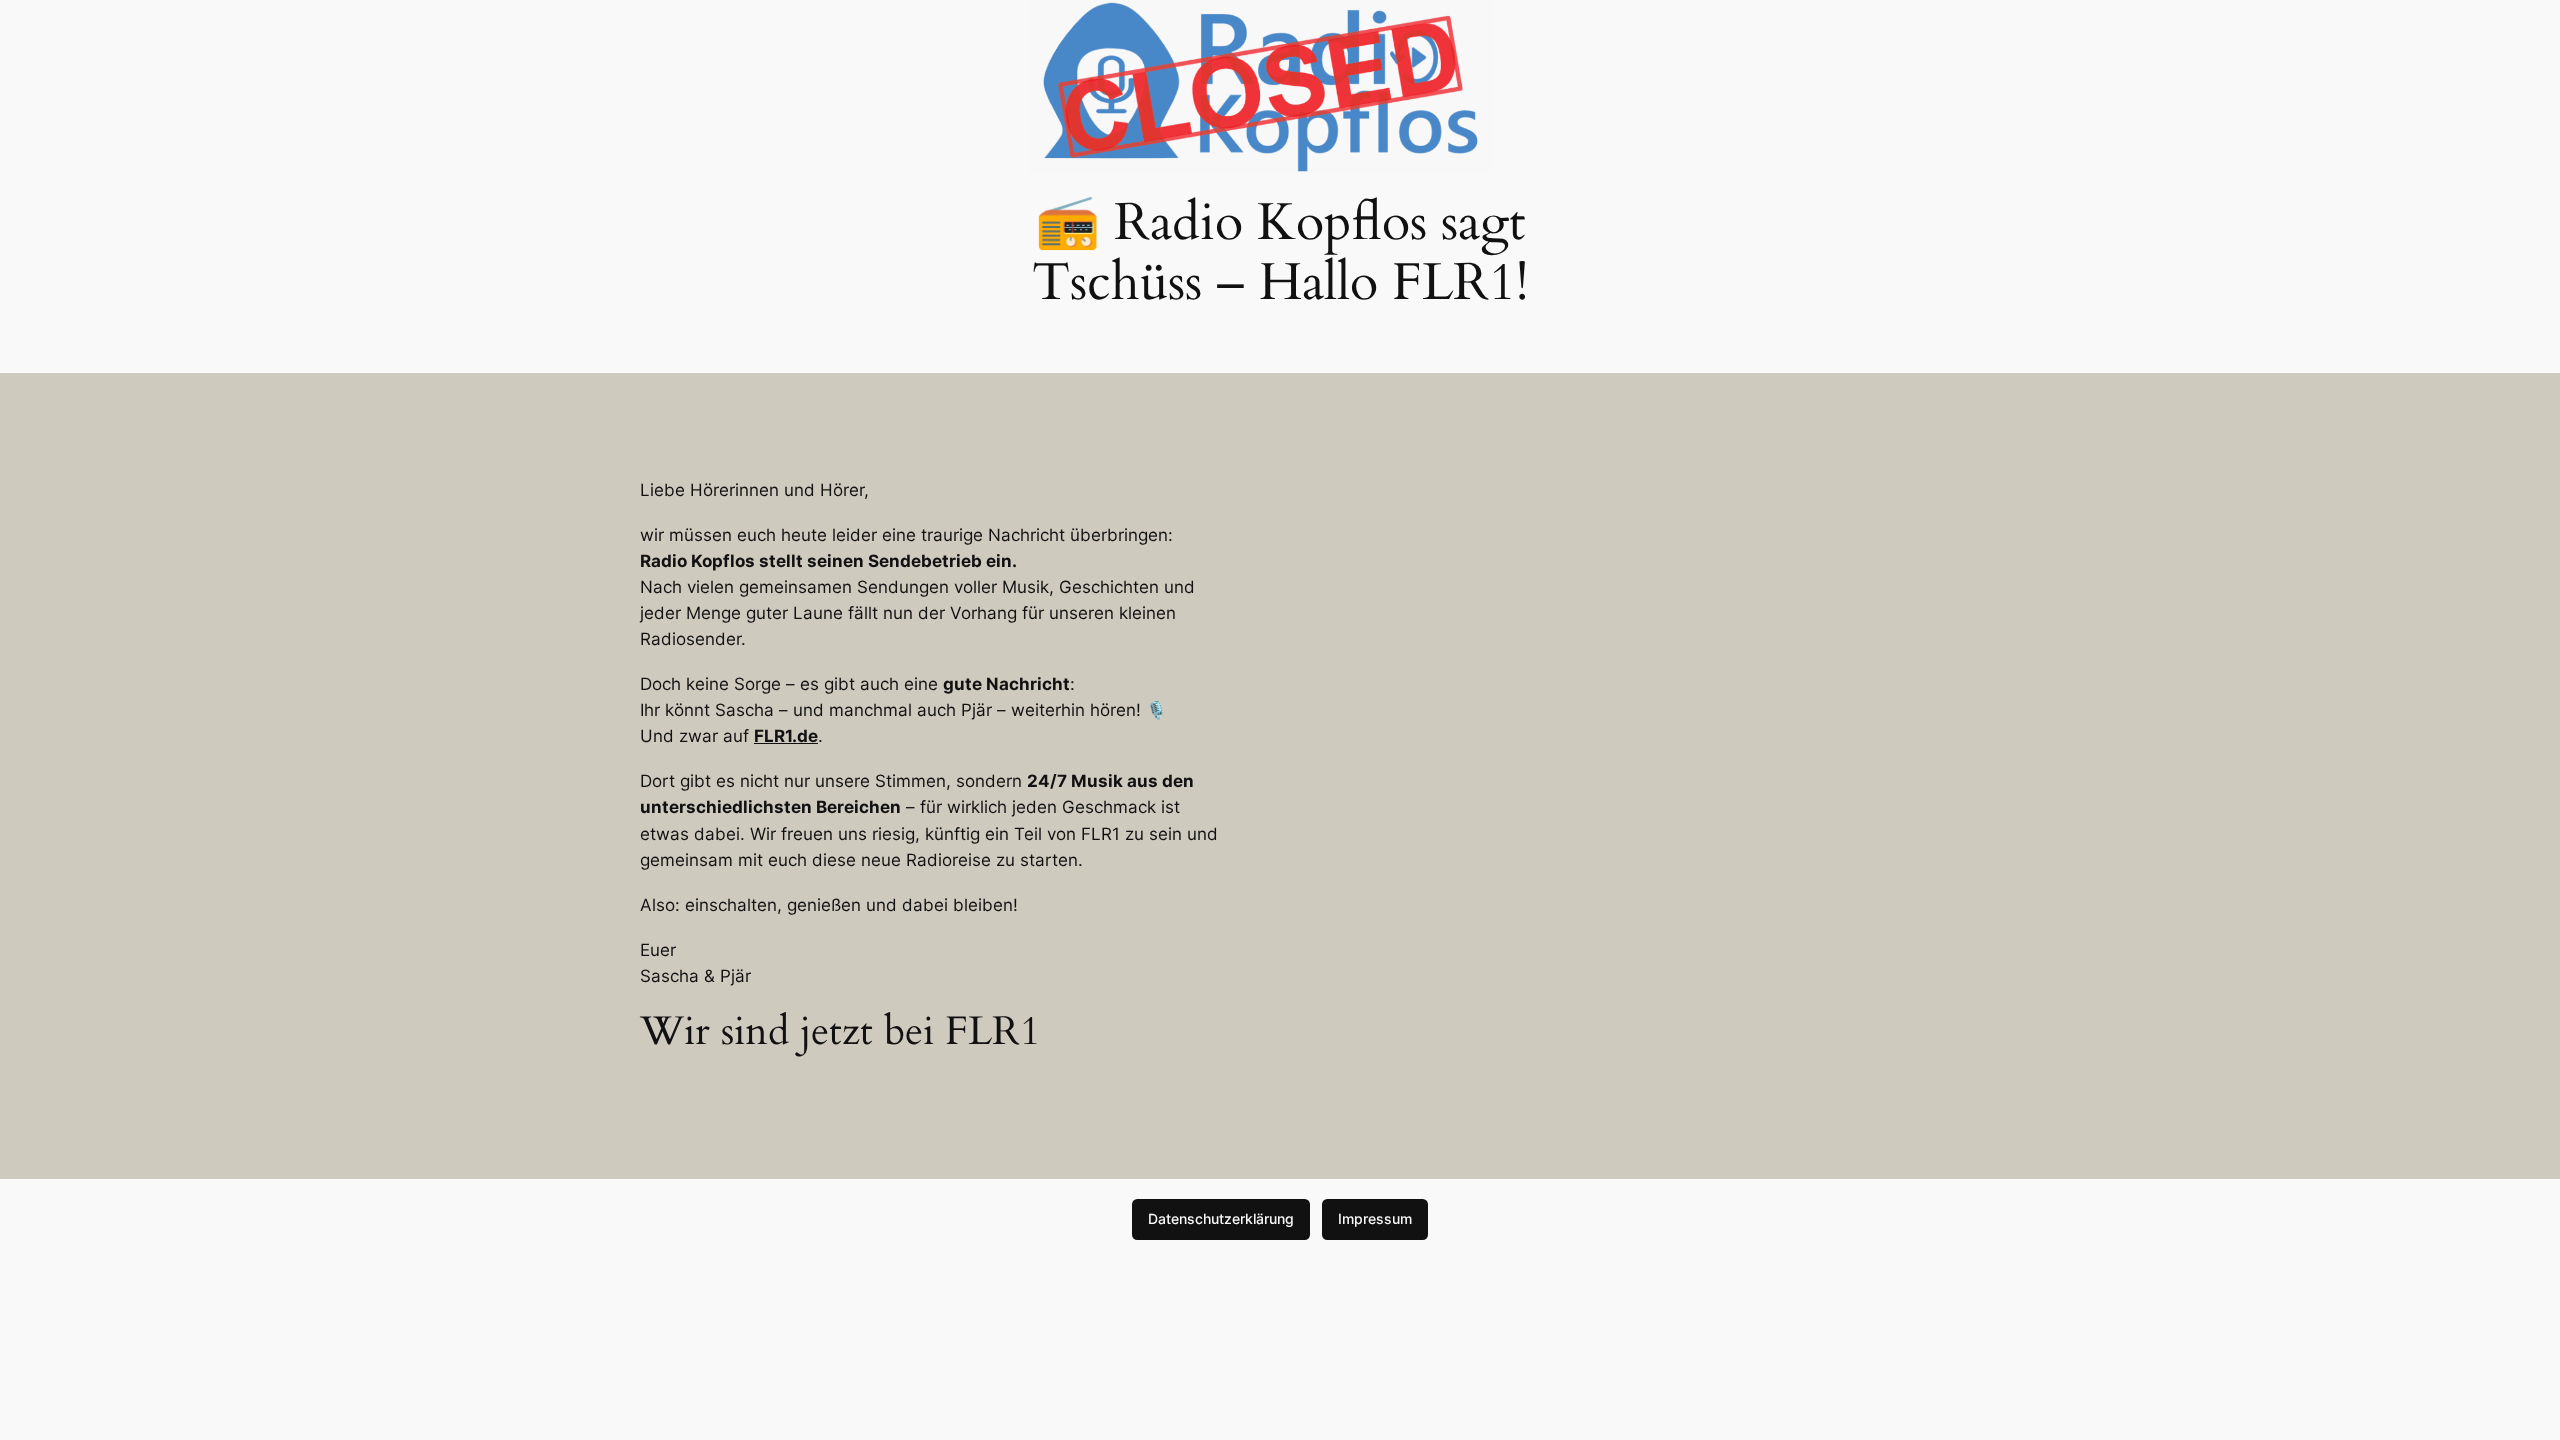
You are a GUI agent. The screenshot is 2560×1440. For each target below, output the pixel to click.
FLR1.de (786, 736)
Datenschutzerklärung (1221, 1218)
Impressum (1375, 1218)
